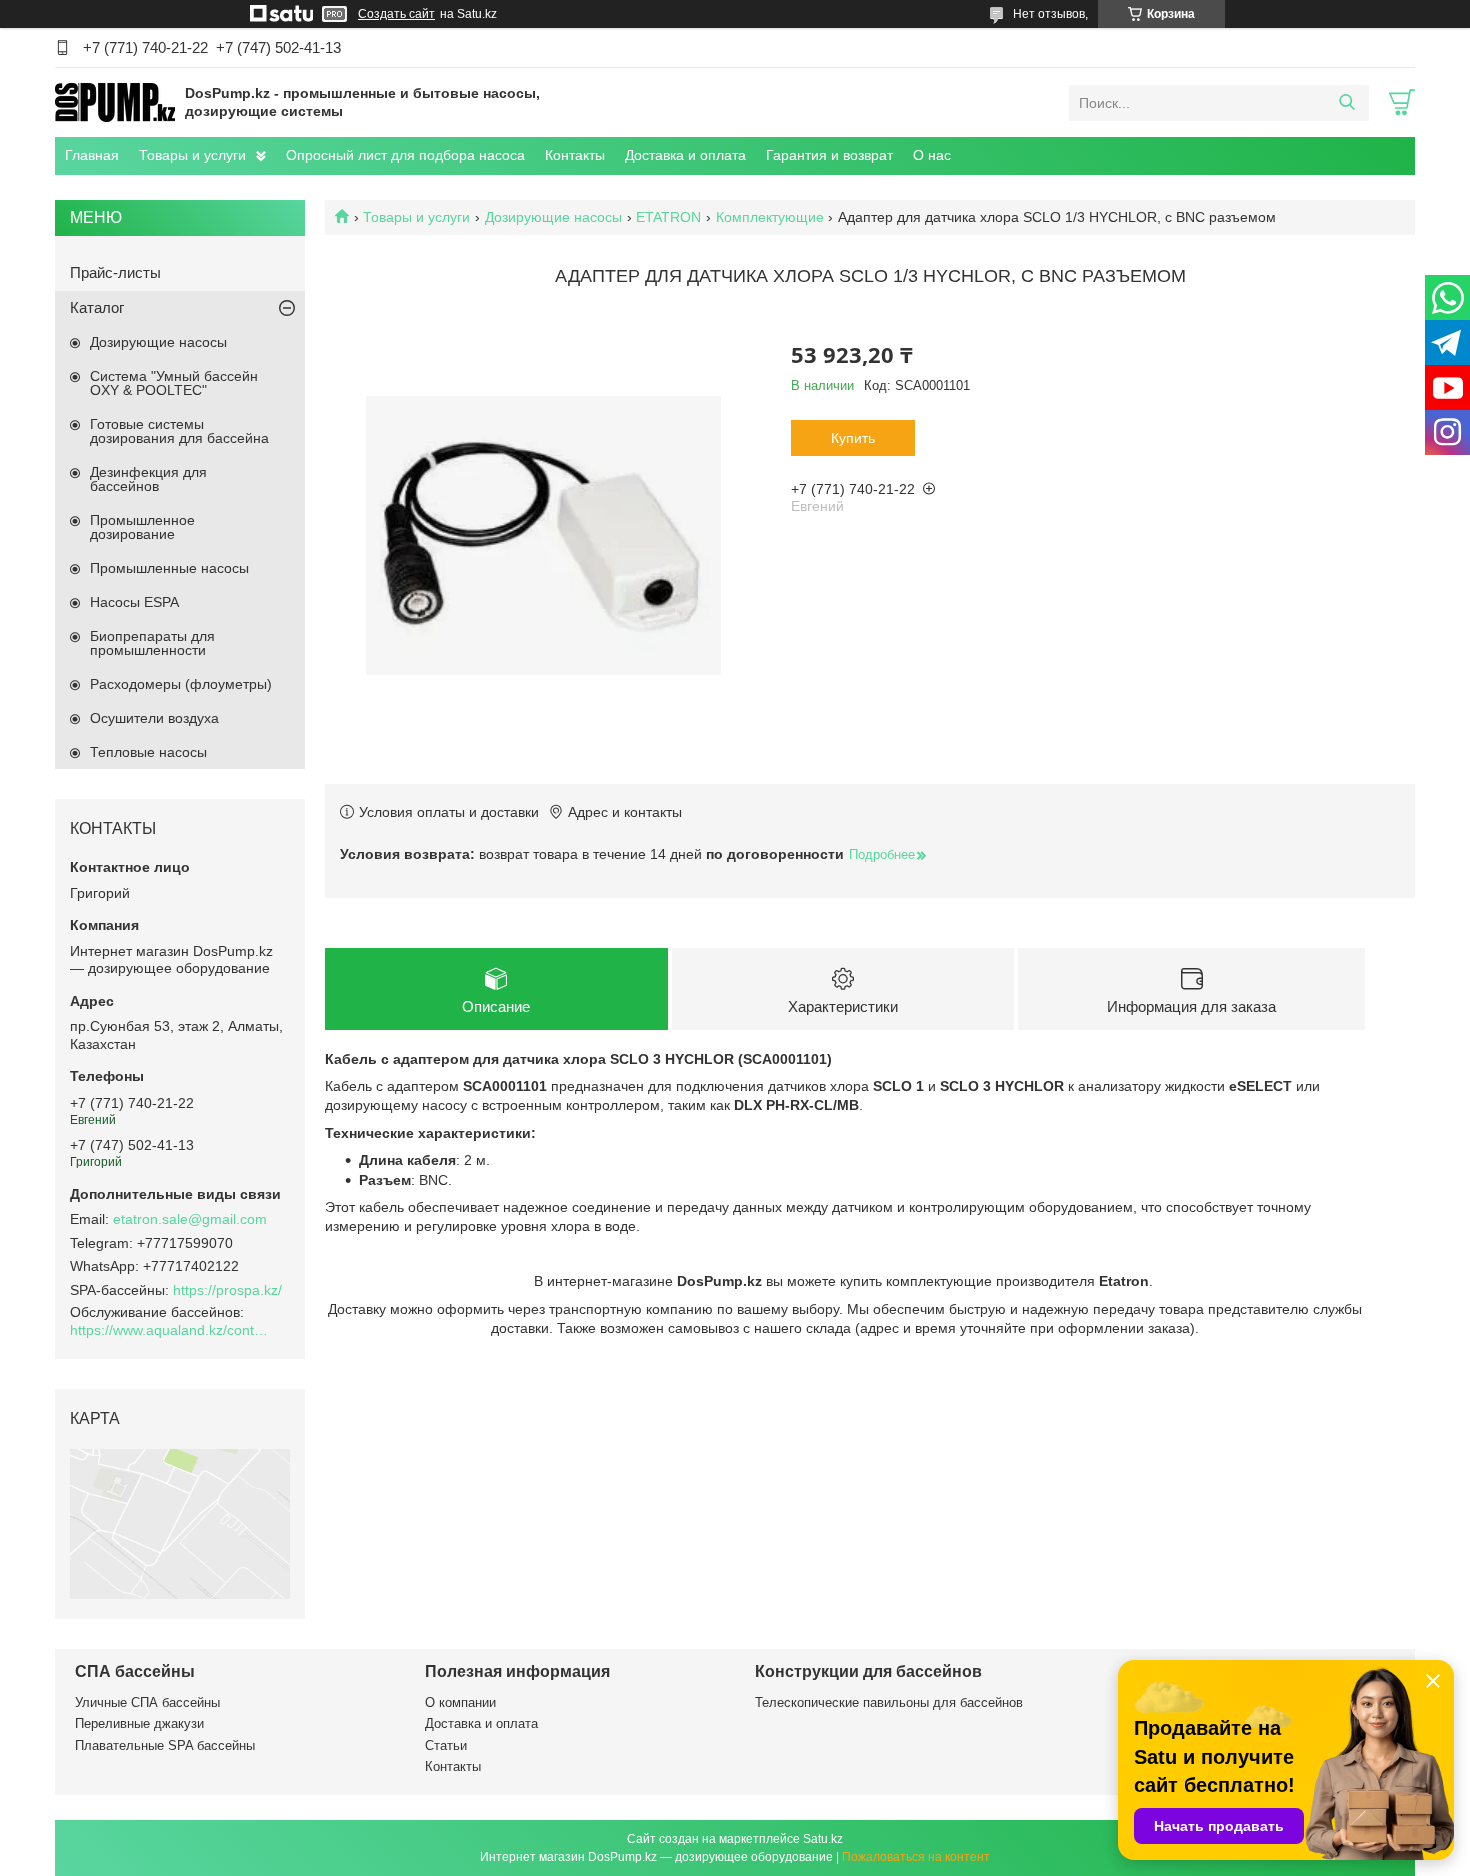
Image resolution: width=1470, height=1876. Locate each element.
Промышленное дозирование (142, 527)
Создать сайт (396, 14)
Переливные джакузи (139, 1723)
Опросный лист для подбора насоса (405, 155)
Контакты (575, 155)
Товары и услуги (192, 155)
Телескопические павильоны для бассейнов (889, 1702)
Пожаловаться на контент (916, 1857)
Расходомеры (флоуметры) (181, 684)
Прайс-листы (115, 272)
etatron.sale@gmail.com (190, 1219)
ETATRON (668, 217)
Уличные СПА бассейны (147, 1702)
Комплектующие (770, 217)
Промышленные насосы (169, 568)
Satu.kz (823, 1839)
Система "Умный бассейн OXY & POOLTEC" (174, 383)
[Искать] (1346, 103)
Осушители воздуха (154, 718)
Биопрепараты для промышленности (152, 643)
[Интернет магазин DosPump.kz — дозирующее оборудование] (115, 102)
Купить (853, 438)
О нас (932, 155)
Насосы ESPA (134, 602)
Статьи (446, 1745)
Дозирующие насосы (553, 217)
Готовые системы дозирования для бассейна (179, 431)
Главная (92, 155)
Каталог (97, 307)
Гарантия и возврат (829, 155)
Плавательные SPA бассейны (165, 1745)
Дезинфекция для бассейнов (148, 479)
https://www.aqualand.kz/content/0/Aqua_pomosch (170, 1330)
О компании (460, 1702)
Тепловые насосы (148, 752)
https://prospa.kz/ (227, 1290)
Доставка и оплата (685, 155)
